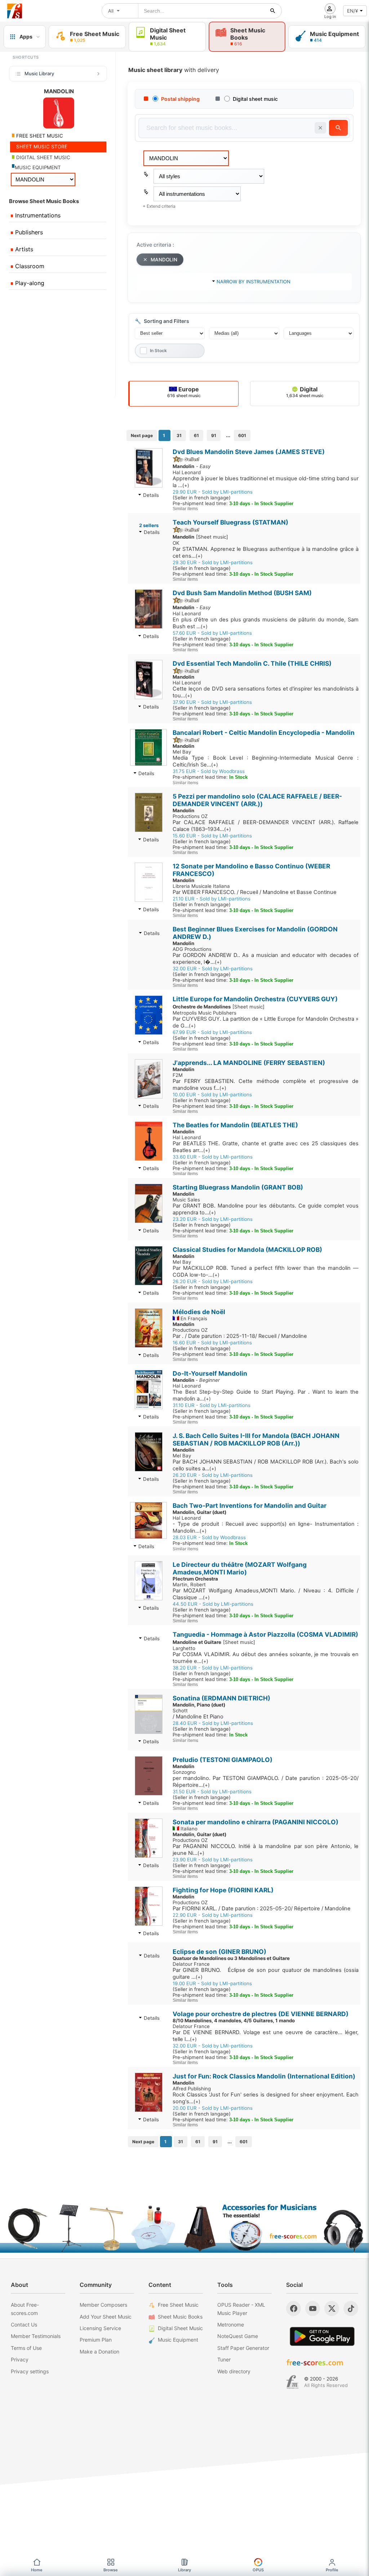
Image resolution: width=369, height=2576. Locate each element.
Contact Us (24, 2325)
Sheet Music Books (180, 2317)
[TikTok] (351, 2308)
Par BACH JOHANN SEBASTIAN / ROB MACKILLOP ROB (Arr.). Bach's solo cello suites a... (266, 1465)
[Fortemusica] (292, 2382)
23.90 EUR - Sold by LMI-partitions (213, 1860)
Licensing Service (100, 2328)
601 (242, 435)
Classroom (29, 266)
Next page (142, 435)
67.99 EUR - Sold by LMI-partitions (212, 1032)
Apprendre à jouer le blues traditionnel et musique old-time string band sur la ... (266, 482)
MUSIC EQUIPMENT (38, 167)
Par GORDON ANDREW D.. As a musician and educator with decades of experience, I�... (266, 959)
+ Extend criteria (159, 206)
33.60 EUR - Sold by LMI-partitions (213, 1157)
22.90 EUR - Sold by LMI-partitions (213, 1915)
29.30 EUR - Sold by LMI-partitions (213, 562)
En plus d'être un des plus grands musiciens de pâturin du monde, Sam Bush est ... (266, 623)
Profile (332, 2570)
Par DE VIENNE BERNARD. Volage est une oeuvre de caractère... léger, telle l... (266, 2036)
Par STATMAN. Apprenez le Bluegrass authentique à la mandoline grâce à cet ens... (266, 552)
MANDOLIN (164, 260)
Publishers (28, 232)
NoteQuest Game (238, 2336)
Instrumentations (37, 215)
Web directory (234, 2371)
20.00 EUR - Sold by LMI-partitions (213, 2108)
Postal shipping (180, 99)
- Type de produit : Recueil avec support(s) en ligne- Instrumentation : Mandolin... (266, 1527)
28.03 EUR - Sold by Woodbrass (209, 1537)
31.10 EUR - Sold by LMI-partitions (212, 1405)
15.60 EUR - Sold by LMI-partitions (212, 836)
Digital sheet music (255, 99)
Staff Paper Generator (243, 2348)
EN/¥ (352, 11)
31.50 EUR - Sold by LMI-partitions (212, 1791)
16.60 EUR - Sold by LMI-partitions (212, 1343)
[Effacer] (320, 128)
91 (214, 435)
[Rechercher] (273, 11)
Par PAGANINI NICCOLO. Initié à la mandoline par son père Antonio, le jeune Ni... (266, 1850)
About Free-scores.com (25, 2309)
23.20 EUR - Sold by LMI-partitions (213, 1219)
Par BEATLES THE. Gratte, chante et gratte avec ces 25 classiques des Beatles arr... (266, 1147)
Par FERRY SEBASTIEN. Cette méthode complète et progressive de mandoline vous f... (266, 1085)
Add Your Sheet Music (106, 2317)
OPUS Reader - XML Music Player (241, 2309)
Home (37, 2570)
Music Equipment (178, 2340)
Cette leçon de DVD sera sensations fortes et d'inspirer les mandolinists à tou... (266, 692)
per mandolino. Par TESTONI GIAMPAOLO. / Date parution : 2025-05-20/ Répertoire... (266, 1782)
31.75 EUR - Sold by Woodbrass (209, 771)
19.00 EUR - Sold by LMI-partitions (212, 1983)
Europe (184, 392)
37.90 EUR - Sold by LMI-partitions (212, 702)
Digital (305, 392)
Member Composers (103, 2305)
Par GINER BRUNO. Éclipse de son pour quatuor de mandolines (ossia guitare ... (266, 1973)
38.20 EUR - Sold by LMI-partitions (213, 1668)
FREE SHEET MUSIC (39, 136)
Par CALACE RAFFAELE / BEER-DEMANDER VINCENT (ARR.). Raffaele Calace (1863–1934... (266, 826)
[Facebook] (294, 2308)
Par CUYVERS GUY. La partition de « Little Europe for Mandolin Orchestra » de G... (266, 1022)
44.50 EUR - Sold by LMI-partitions (213, 1604)
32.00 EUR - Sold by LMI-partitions (213, 968)
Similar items (185, 509)
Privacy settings (30, 2371)
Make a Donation (99, 2352)
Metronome (231, 2325)
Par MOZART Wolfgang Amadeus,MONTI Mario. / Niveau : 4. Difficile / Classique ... (266, 1594)
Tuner (224, 2359)
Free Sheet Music (178, 2305)
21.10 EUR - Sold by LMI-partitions (212, 899)
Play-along (29, 283)
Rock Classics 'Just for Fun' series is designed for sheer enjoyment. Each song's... (266, 2098)
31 (179, 435)
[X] (332, 2308)
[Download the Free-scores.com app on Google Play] (322, 2336)
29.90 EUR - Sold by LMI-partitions (213, 492)
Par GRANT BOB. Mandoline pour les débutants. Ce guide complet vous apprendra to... (266, 1209)
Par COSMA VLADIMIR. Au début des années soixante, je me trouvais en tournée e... (266, 1658)
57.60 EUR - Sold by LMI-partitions (212, 633)
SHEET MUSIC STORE (41, 147)
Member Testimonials (36, 2336)
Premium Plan (96, 2340)
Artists (23, 249)
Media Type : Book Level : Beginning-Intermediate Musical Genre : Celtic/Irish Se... (266, 761)
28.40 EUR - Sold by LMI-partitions (213, 1723)
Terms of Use (26, 2348)
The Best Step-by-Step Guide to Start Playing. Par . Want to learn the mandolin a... (266, 1395)
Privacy (20, 2359)
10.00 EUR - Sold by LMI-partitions (212, 1094)
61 (196, 435)
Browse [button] (111, 2570)
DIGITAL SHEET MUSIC (43, 157)
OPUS (258, 2570)
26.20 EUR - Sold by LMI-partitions (213, 1281)
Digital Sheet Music (180, 2328)
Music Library (39, 73)
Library (184, 2570)
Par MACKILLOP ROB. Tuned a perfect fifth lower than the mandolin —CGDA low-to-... (266, 1271)
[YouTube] (313, 2308)
